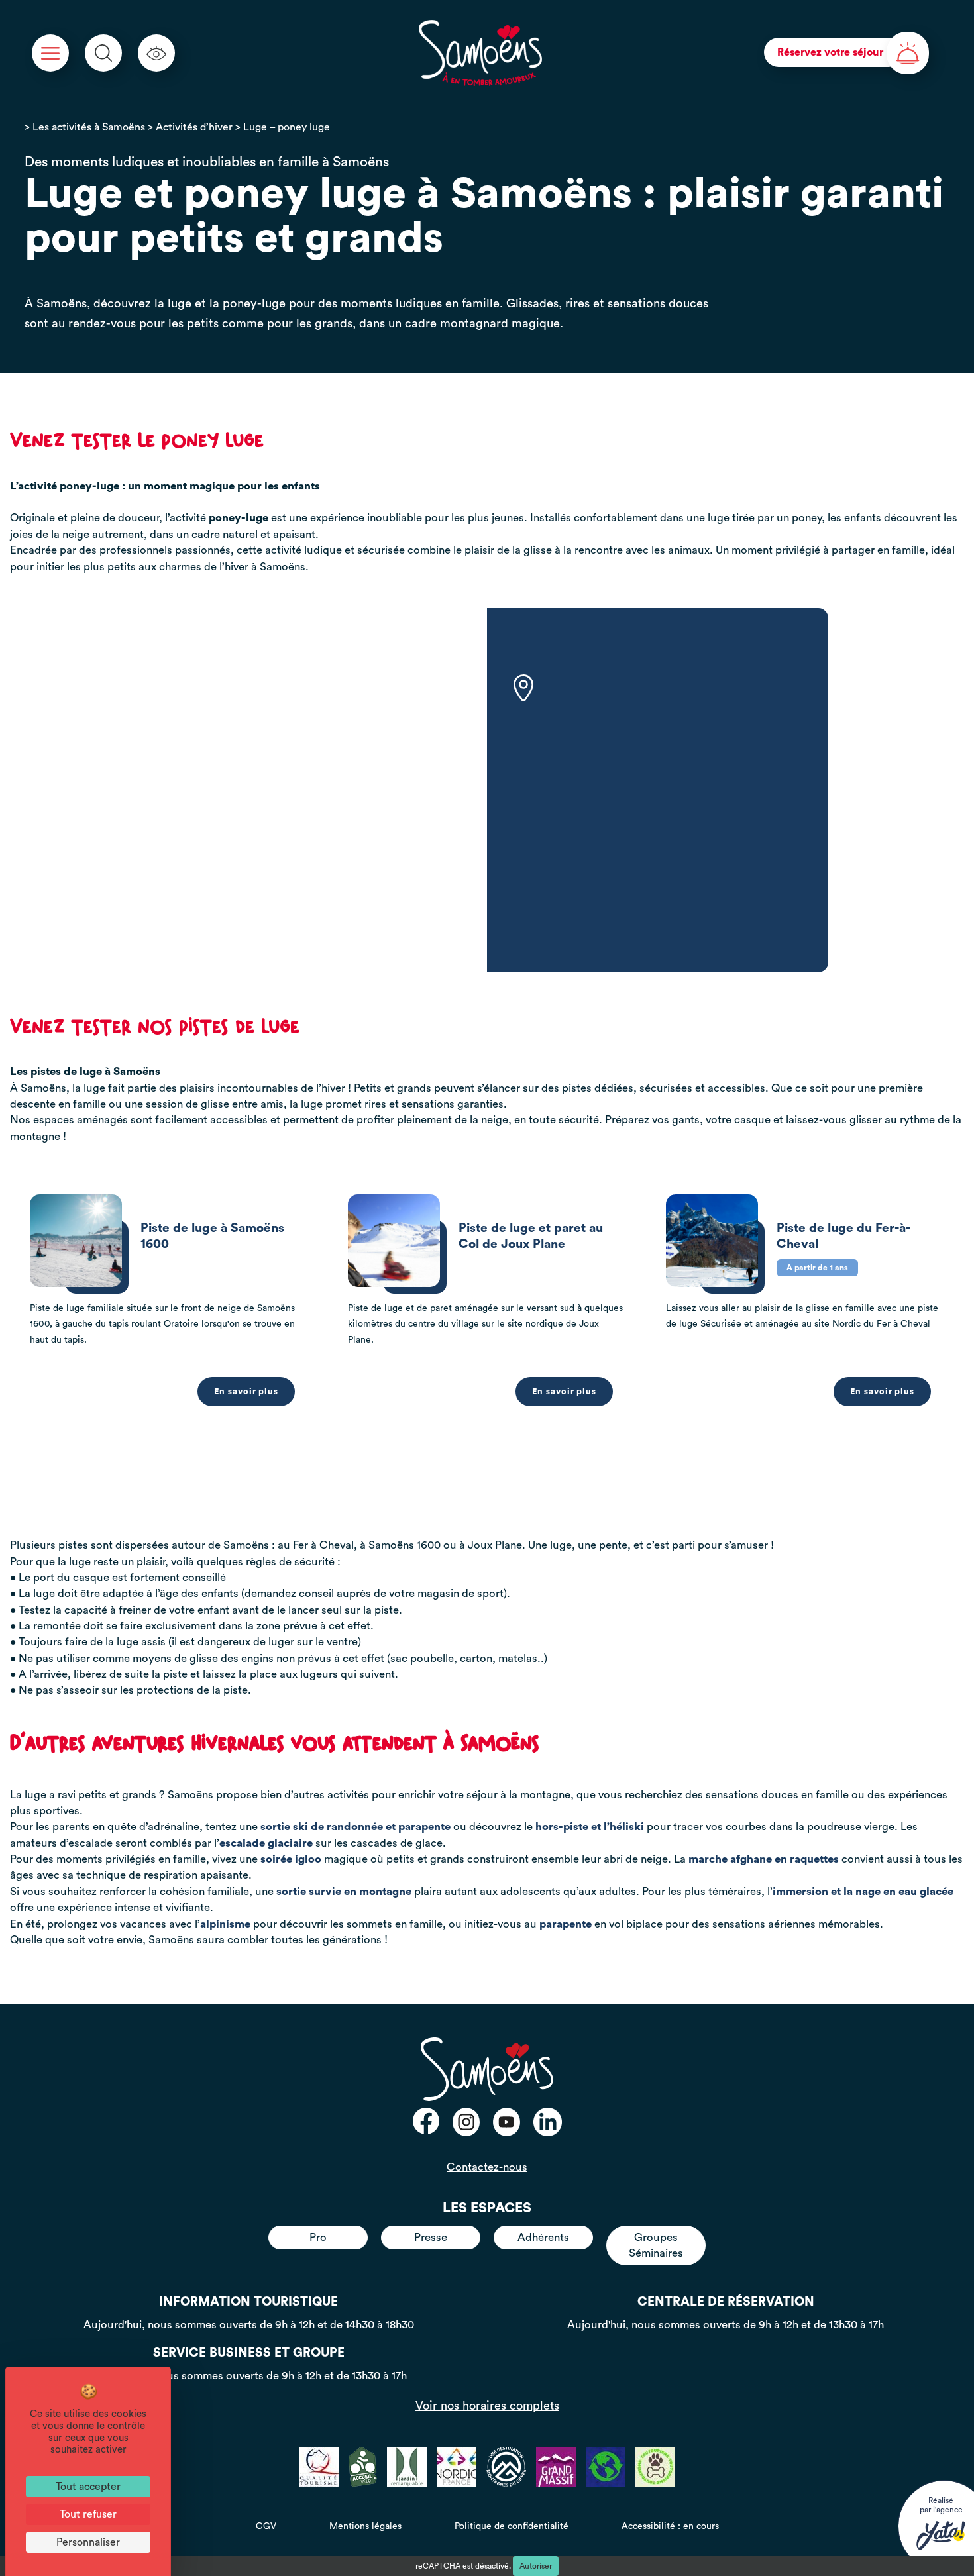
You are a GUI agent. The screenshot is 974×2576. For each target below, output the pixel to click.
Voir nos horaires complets (487, 2406)
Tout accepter (88, 2487)
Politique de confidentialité (512, 2526)
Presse (431, 2237)
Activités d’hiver (194, 127)
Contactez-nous (487, 2167)
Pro (318, 2237)
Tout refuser (88, 2514)
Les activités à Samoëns (89, 127)
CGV (266, 2526)
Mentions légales (365, 2526)
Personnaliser (88, 2542)
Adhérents (543, 2237)
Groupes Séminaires (656, 2245)
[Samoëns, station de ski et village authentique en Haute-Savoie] (481, 53)
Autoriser (536, 2566)
